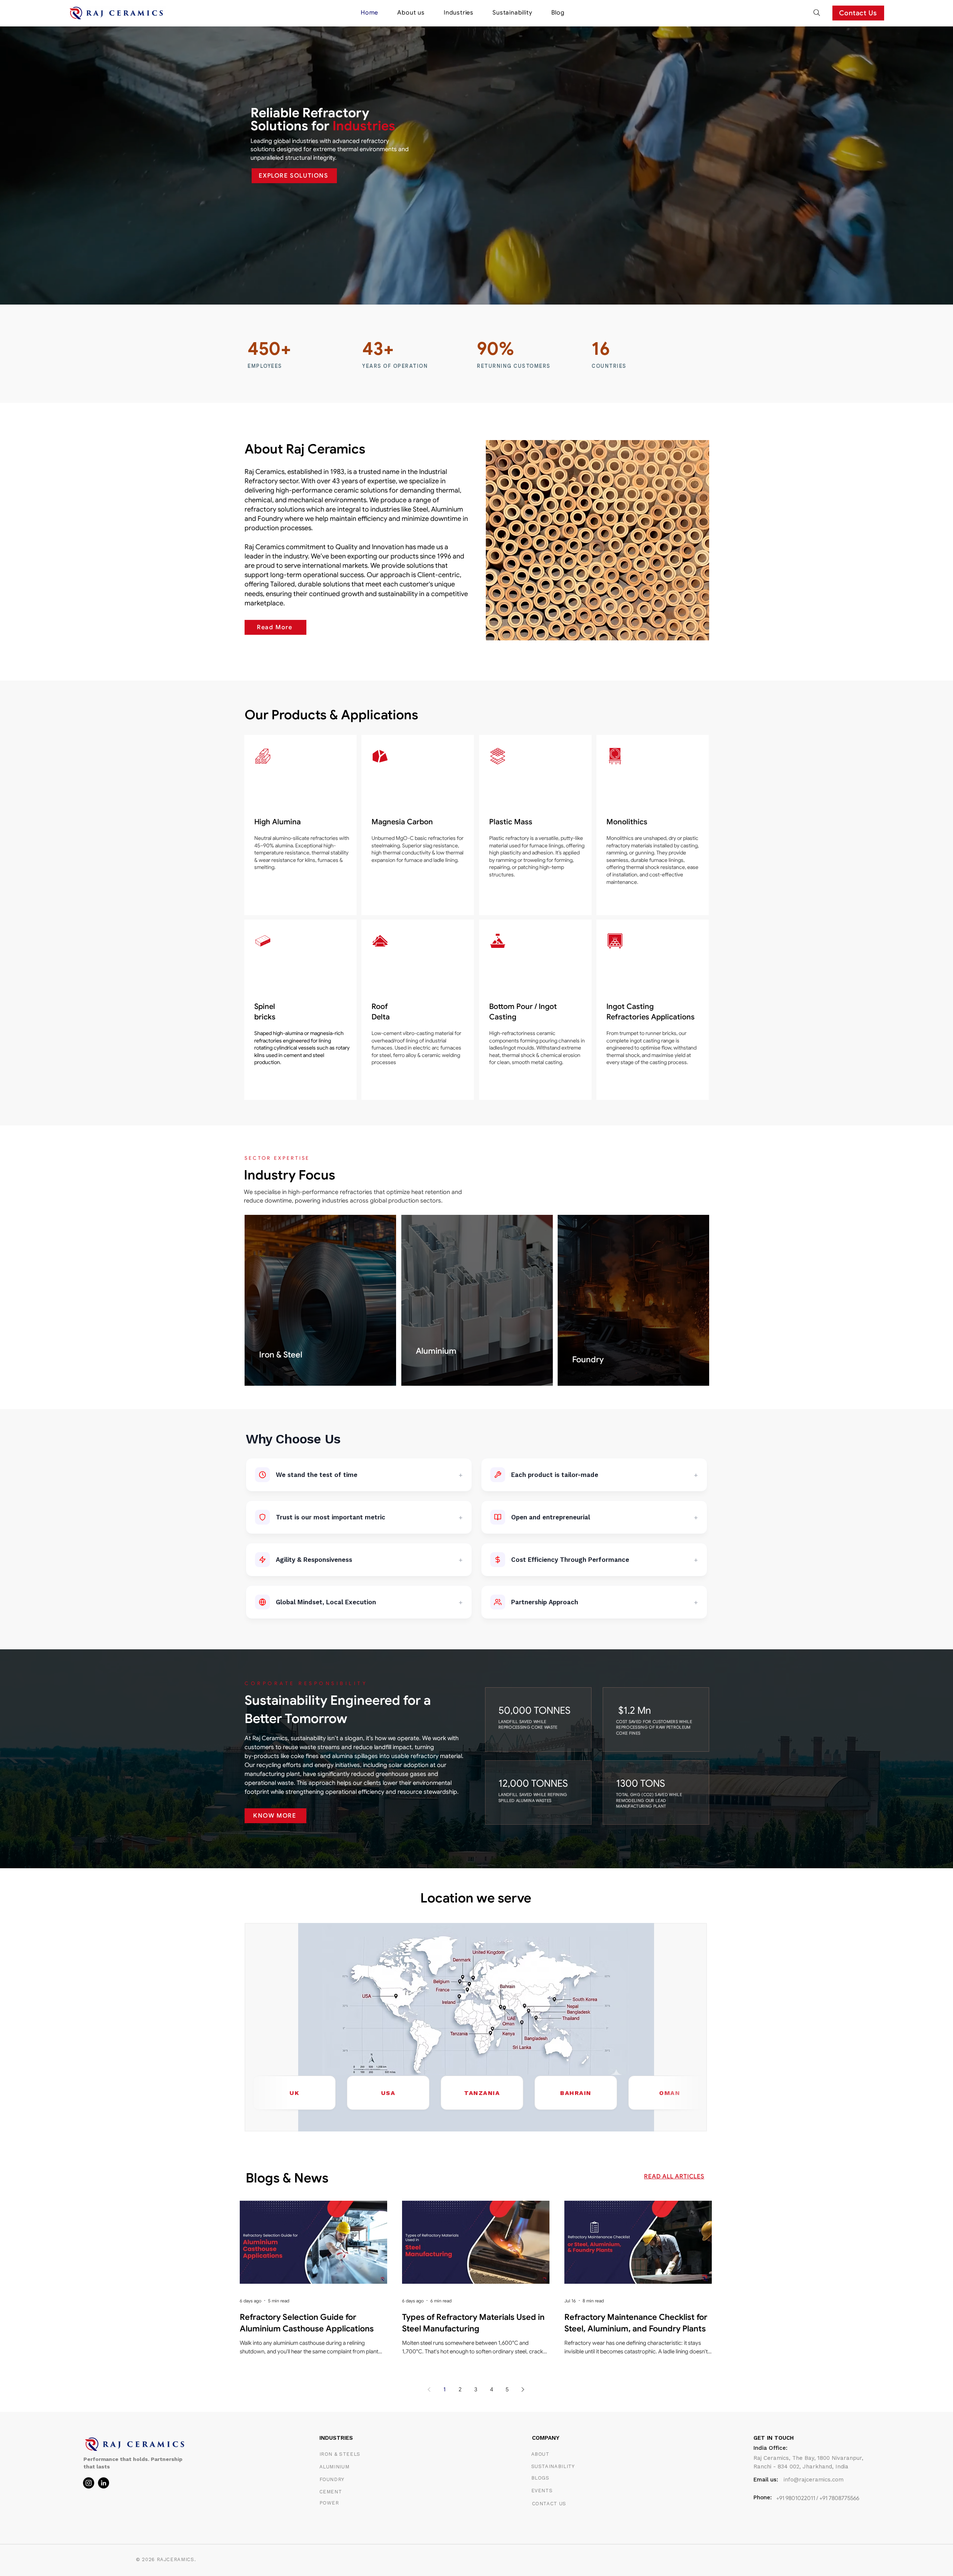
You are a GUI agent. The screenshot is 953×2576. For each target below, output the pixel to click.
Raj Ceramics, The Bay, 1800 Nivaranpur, (808, 2458)
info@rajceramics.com (814, 2480)
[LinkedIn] (103, 2483)
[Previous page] (429, 2389)
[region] (300, 825)
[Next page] (523, 2389)
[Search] (817, 13)
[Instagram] (89, 2483)
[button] (459, 13)
